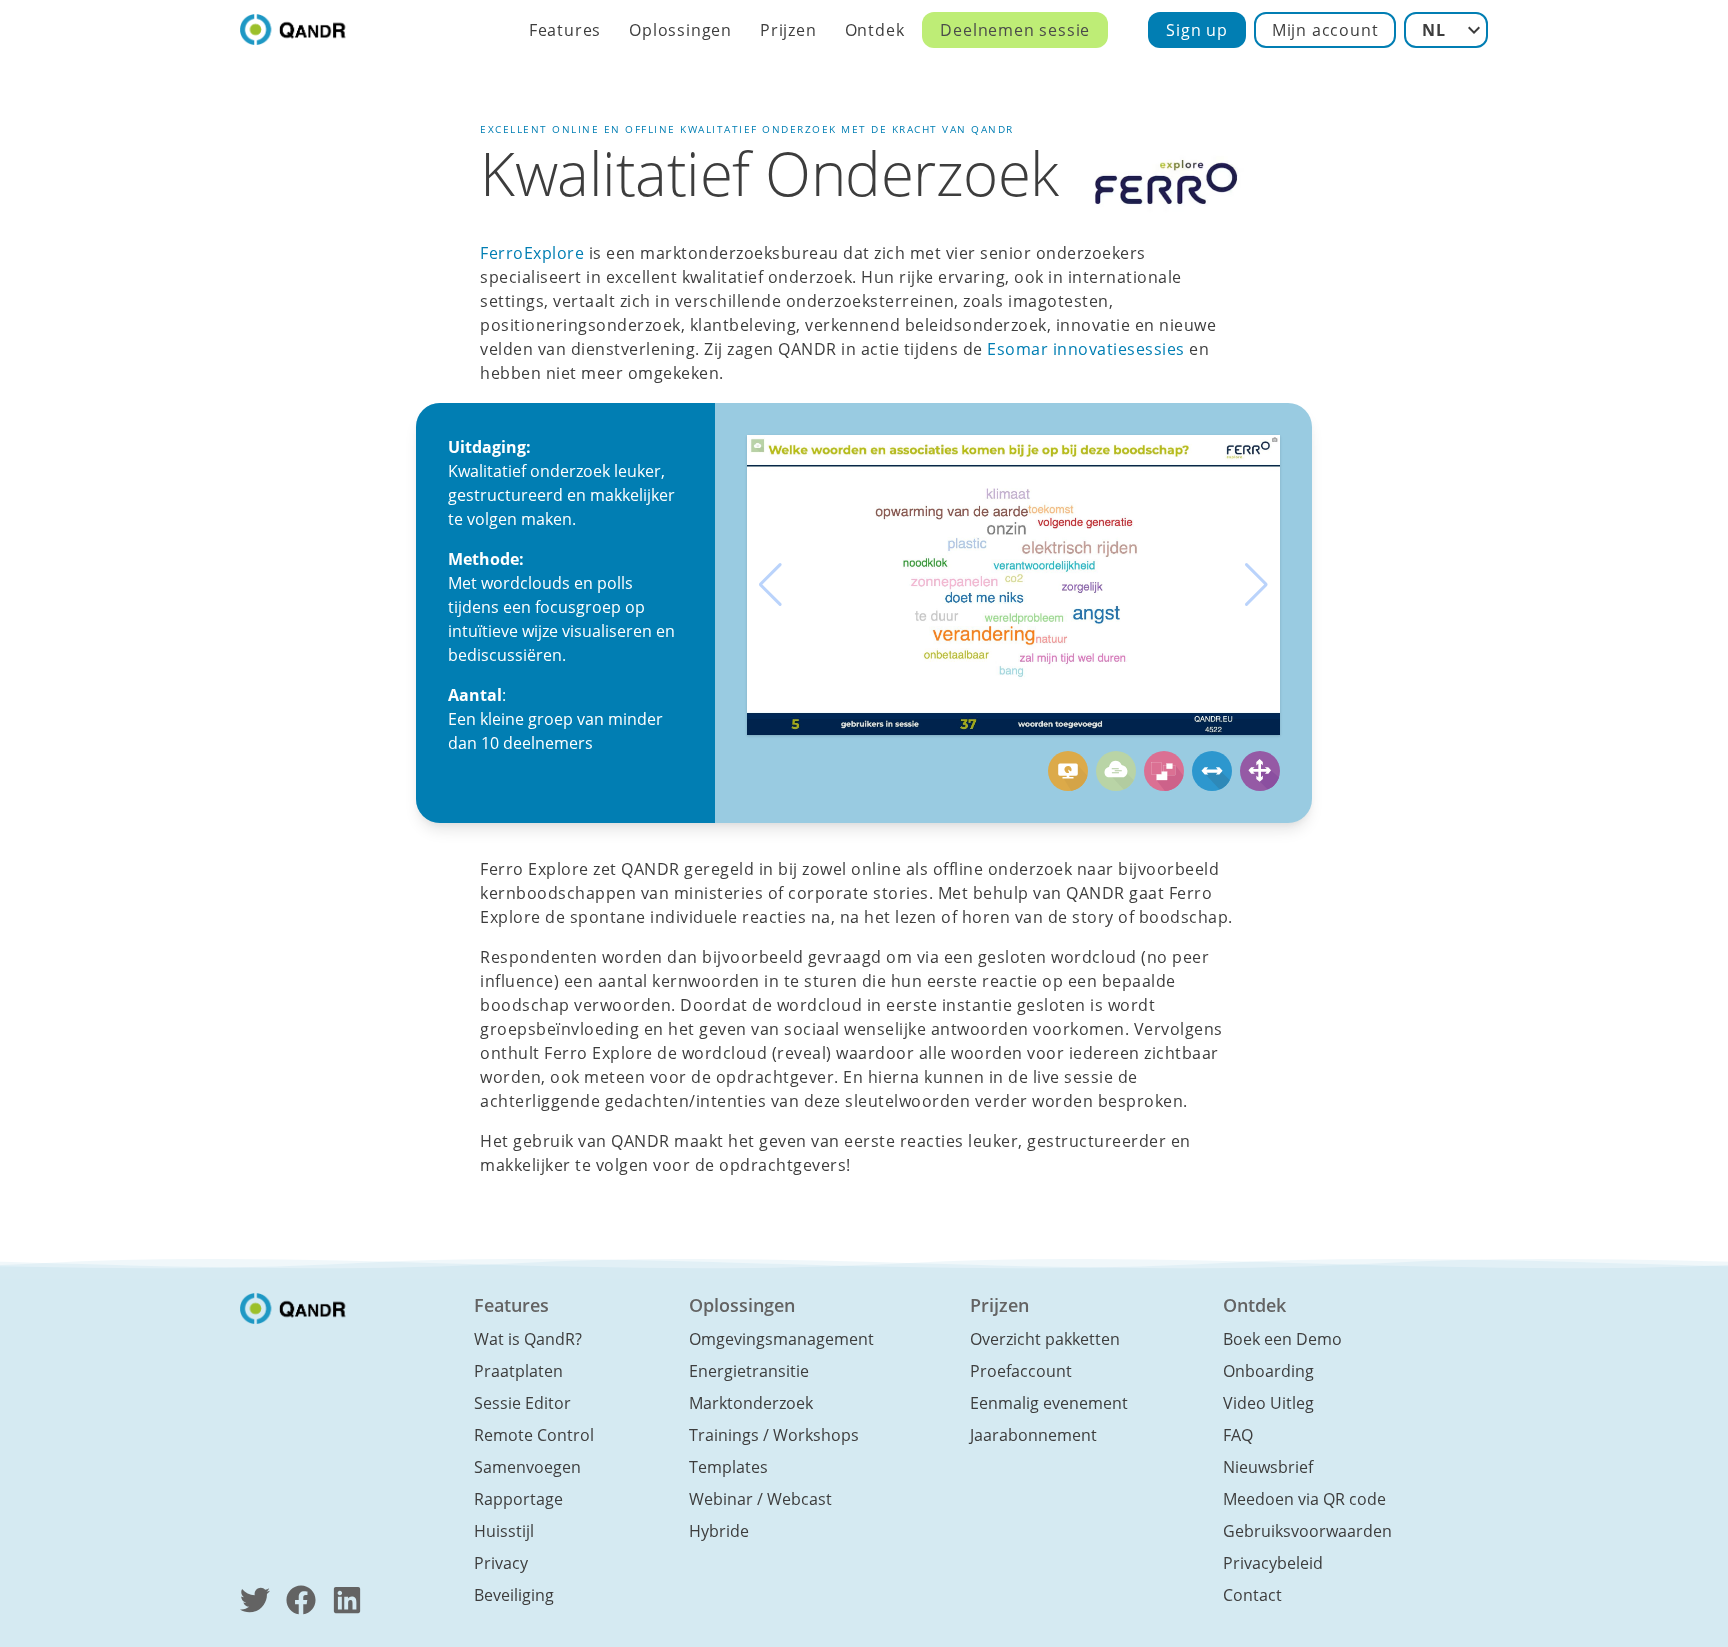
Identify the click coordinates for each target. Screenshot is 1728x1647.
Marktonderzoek (751, 1403)
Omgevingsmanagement (781, 1339)
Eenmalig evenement (1049, 1403)
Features (565, 30)
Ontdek (875, 30)
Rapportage (518, 1499)
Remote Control (534, 1435)
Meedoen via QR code (1304, 1499)
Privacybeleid (1273, 1563)
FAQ (1238, 1435)
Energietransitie (749, 1371)
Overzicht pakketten (1045, 1339)
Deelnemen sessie (1015, 30)
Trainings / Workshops (774, 1435)
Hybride (719, 1531)
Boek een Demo (1282, 1339)
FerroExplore (532, 253)
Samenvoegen (527, 1467)
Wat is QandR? (528, 1339)
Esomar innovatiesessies (1086, 349)
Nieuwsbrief (1268, 1467)
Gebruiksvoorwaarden (1307, 1531)
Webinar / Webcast (760, 1499)
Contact (1252, 1595)
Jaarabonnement (1033, 1435)
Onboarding (1268, 1371)
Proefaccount (1021, 1371)
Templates (728, 1467)
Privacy (501, 1563)
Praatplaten (518, 1371)
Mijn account (1325, 30)
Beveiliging (514, 1595)
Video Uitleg (1268, 1403)
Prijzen (788, 30)
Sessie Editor (522, 1403)
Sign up (1197, 30)
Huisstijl (504, 1531)
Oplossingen (680, 30)
